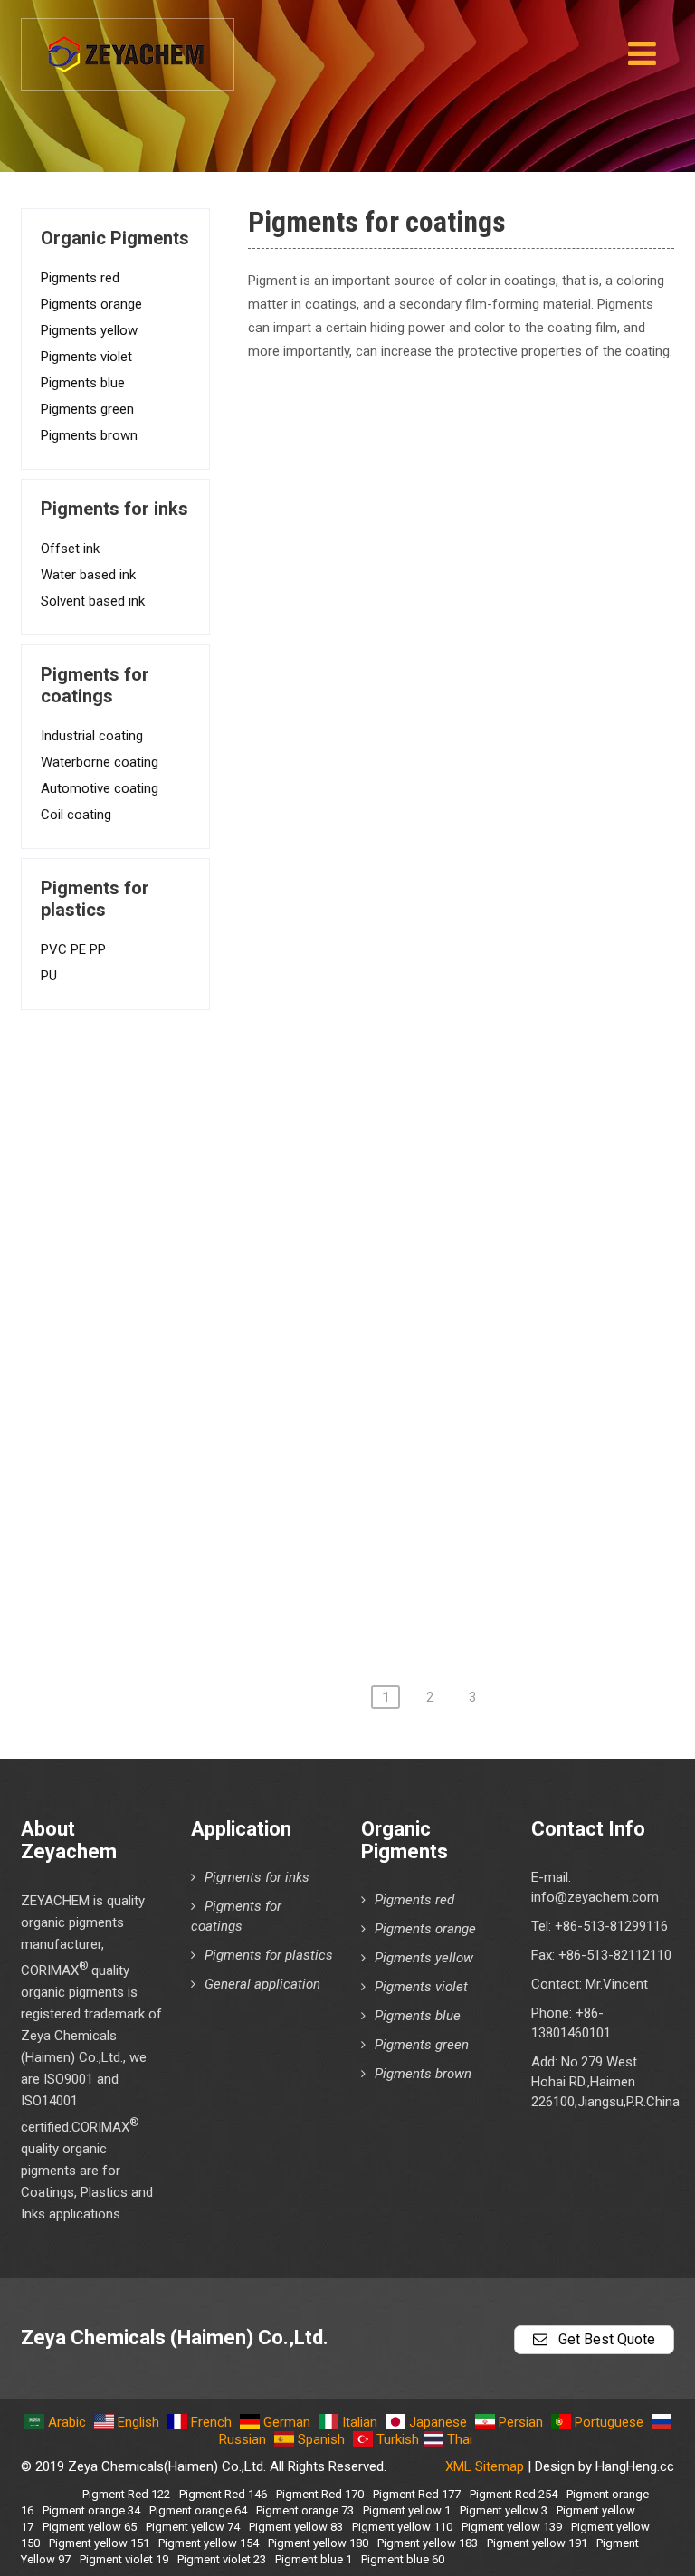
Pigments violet (86, 357)
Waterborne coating (100, 762)
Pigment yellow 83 (296, 2527)
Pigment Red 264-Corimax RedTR (418, 1484)
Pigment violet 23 (222, 2559)
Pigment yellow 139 (512, 2527)
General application (262, 1984)
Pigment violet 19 (124, 2559)
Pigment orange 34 (91, 2510)
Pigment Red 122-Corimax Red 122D (429, 556)
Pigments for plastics (269, 1955)
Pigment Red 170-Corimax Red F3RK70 (438, 865)
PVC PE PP (73, 949)
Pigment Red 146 (223, 2494)
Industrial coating (92, 736)
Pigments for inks (257, 1877)
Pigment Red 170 (320, 2494)
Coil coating (76, 815)
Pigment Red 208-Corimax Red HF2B (430, 1226)
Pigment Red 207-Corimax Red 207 (424, 1175)
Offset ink (70, 549)
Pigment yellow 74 (193, 2527)
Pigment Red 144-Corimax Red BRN (426, 659)
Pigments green (87, 409)
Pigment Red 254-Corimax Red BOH (427, 1381)
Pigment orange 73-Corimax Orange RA (438, 401)
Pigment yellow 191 (537, 2543)
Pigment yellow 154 (209, 2543)
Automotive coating (100, 788)
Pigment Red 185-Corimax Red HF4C (430, 1072)
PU (49, 976)
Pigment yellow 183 (428, 2543)
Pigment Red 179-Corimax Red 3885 (428, 1020)
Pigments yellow (89, 330)
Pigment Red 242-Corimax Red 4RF (424, 1330)
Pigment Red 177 (417, 2494)
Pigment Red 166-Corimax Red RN (421, 814)
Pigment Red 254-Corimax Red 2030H (434, 1433)
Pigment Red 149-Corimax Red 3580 (428, 762)
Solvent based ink (93, 601)
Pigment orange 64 (198, 2510)
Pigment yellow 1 (407, 2510)
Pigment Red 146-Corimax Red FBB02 (434, 711)
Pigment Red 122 (126, 2494)
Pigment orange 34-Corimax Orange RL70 (446, 1588)
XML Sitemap (485, 2466)
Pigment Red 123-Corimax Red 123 (424, 607)
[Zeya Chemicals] (128, 44)
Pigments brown (89, 435)
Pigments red (80, 278)
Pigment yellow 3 (504, 2510)
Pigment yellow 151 (99, 2543)
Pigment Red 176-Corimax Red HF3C (430, 917)
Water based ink (88, 575)
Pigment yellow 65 (90, 2527)
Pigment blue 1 (314, 2559)
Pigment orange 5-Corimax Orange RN (434, 1536)
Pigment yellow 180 (318, 2543)
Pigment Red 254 (514, 2494)
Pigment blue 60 (403, 2559)
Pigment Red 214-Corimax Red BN (421, 1278)
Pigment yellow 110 (402, 2527)
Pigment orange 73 (305, 2510)
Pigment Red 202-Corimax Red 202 (424, 1123)
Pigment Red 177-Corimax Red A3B (425, 968)
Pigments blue (83, 383)
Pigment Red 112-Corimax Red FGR (425, 504)
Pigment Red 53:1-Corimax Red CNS (428, 453)
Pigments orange (91, 304)
